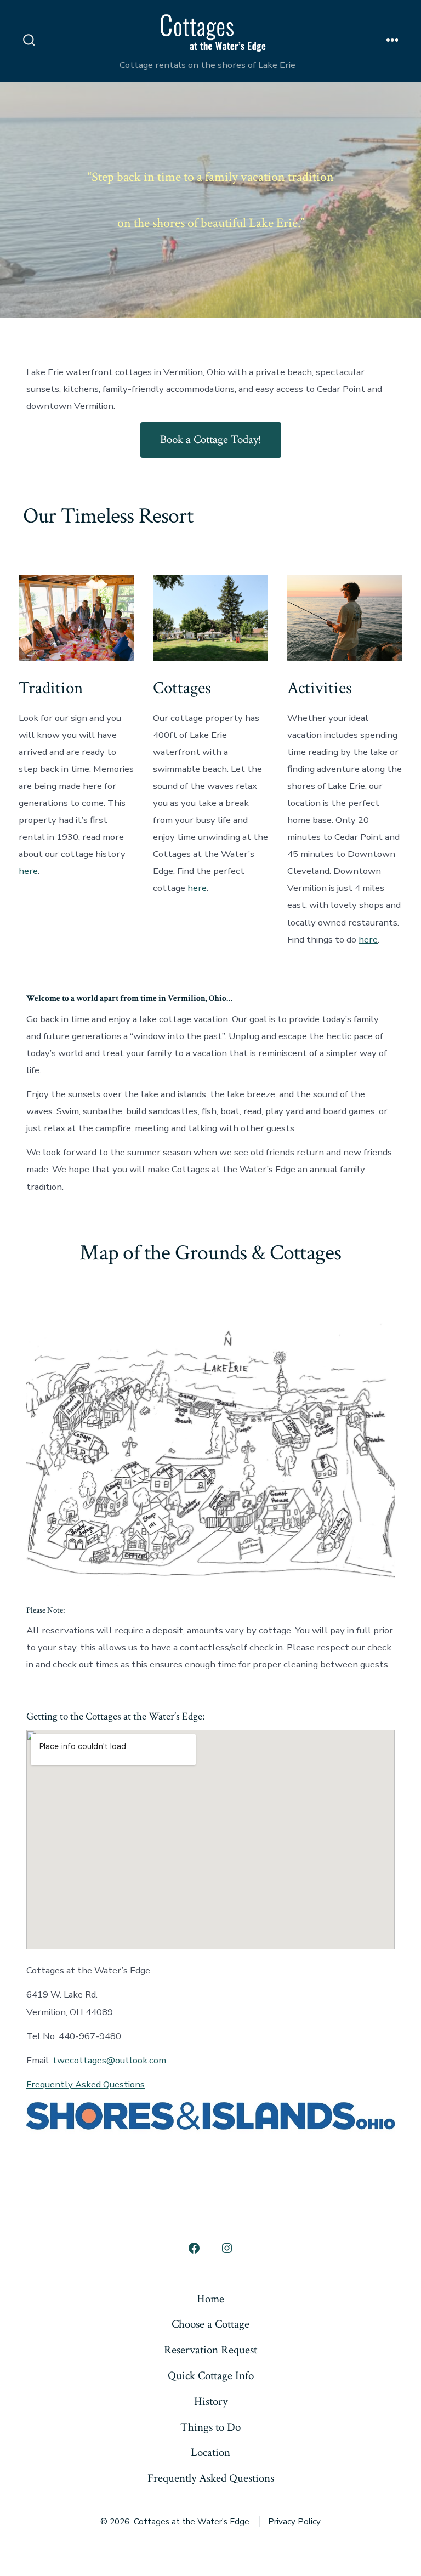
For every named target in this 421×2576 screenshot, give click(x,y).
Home (210, 2299)
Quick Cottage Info (211, 2376)
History (211, 2401)
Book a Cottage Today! (211, 439)
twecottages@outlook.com (109, 2060)
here (28, 871)
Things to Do (210, 2427)
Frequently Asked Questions (86, 2084)
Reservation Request (210, 2350)
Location (210, 2452)
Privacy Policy (294, 2522)
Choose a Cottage (210, 2324)
